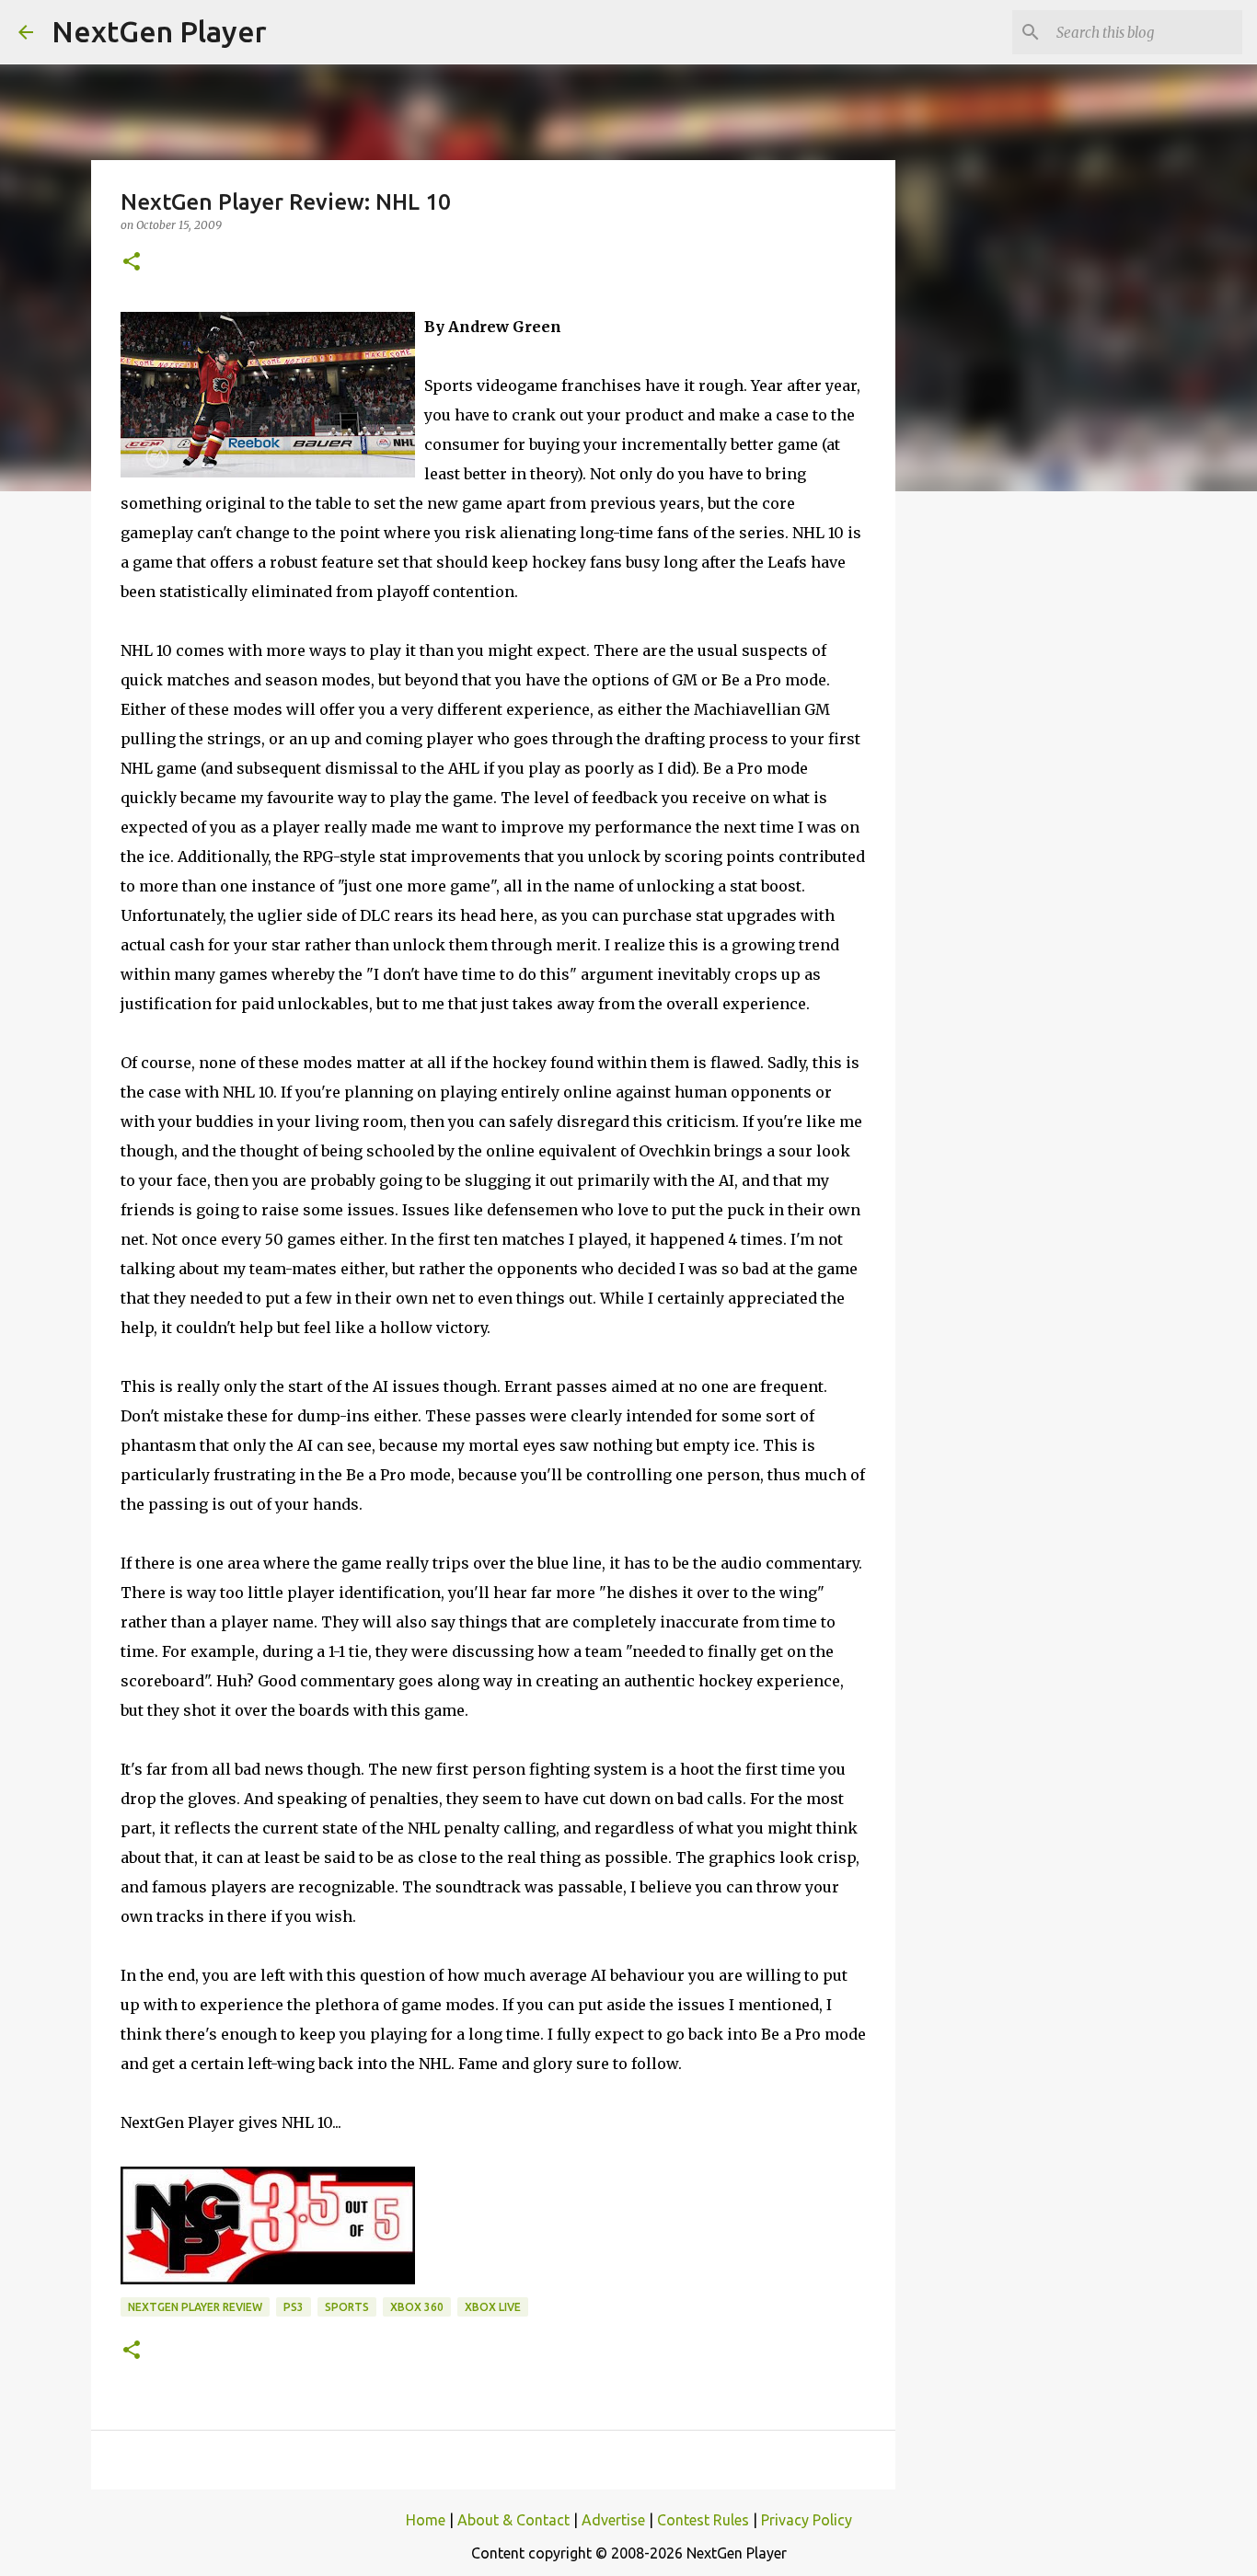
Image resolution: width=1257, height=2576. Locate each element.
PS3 (294, 2307)
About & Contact (513, 2520)
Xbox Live (493, 2307)
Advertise (613, 2520)
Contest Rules (703, 2520)
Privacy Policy (807, 2520)
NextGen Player (159, 31)
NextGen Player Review (195, 2307)
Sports (347, 2307)
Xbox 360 (417, 2307)
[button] (132, 263)
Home (426, 2520)
